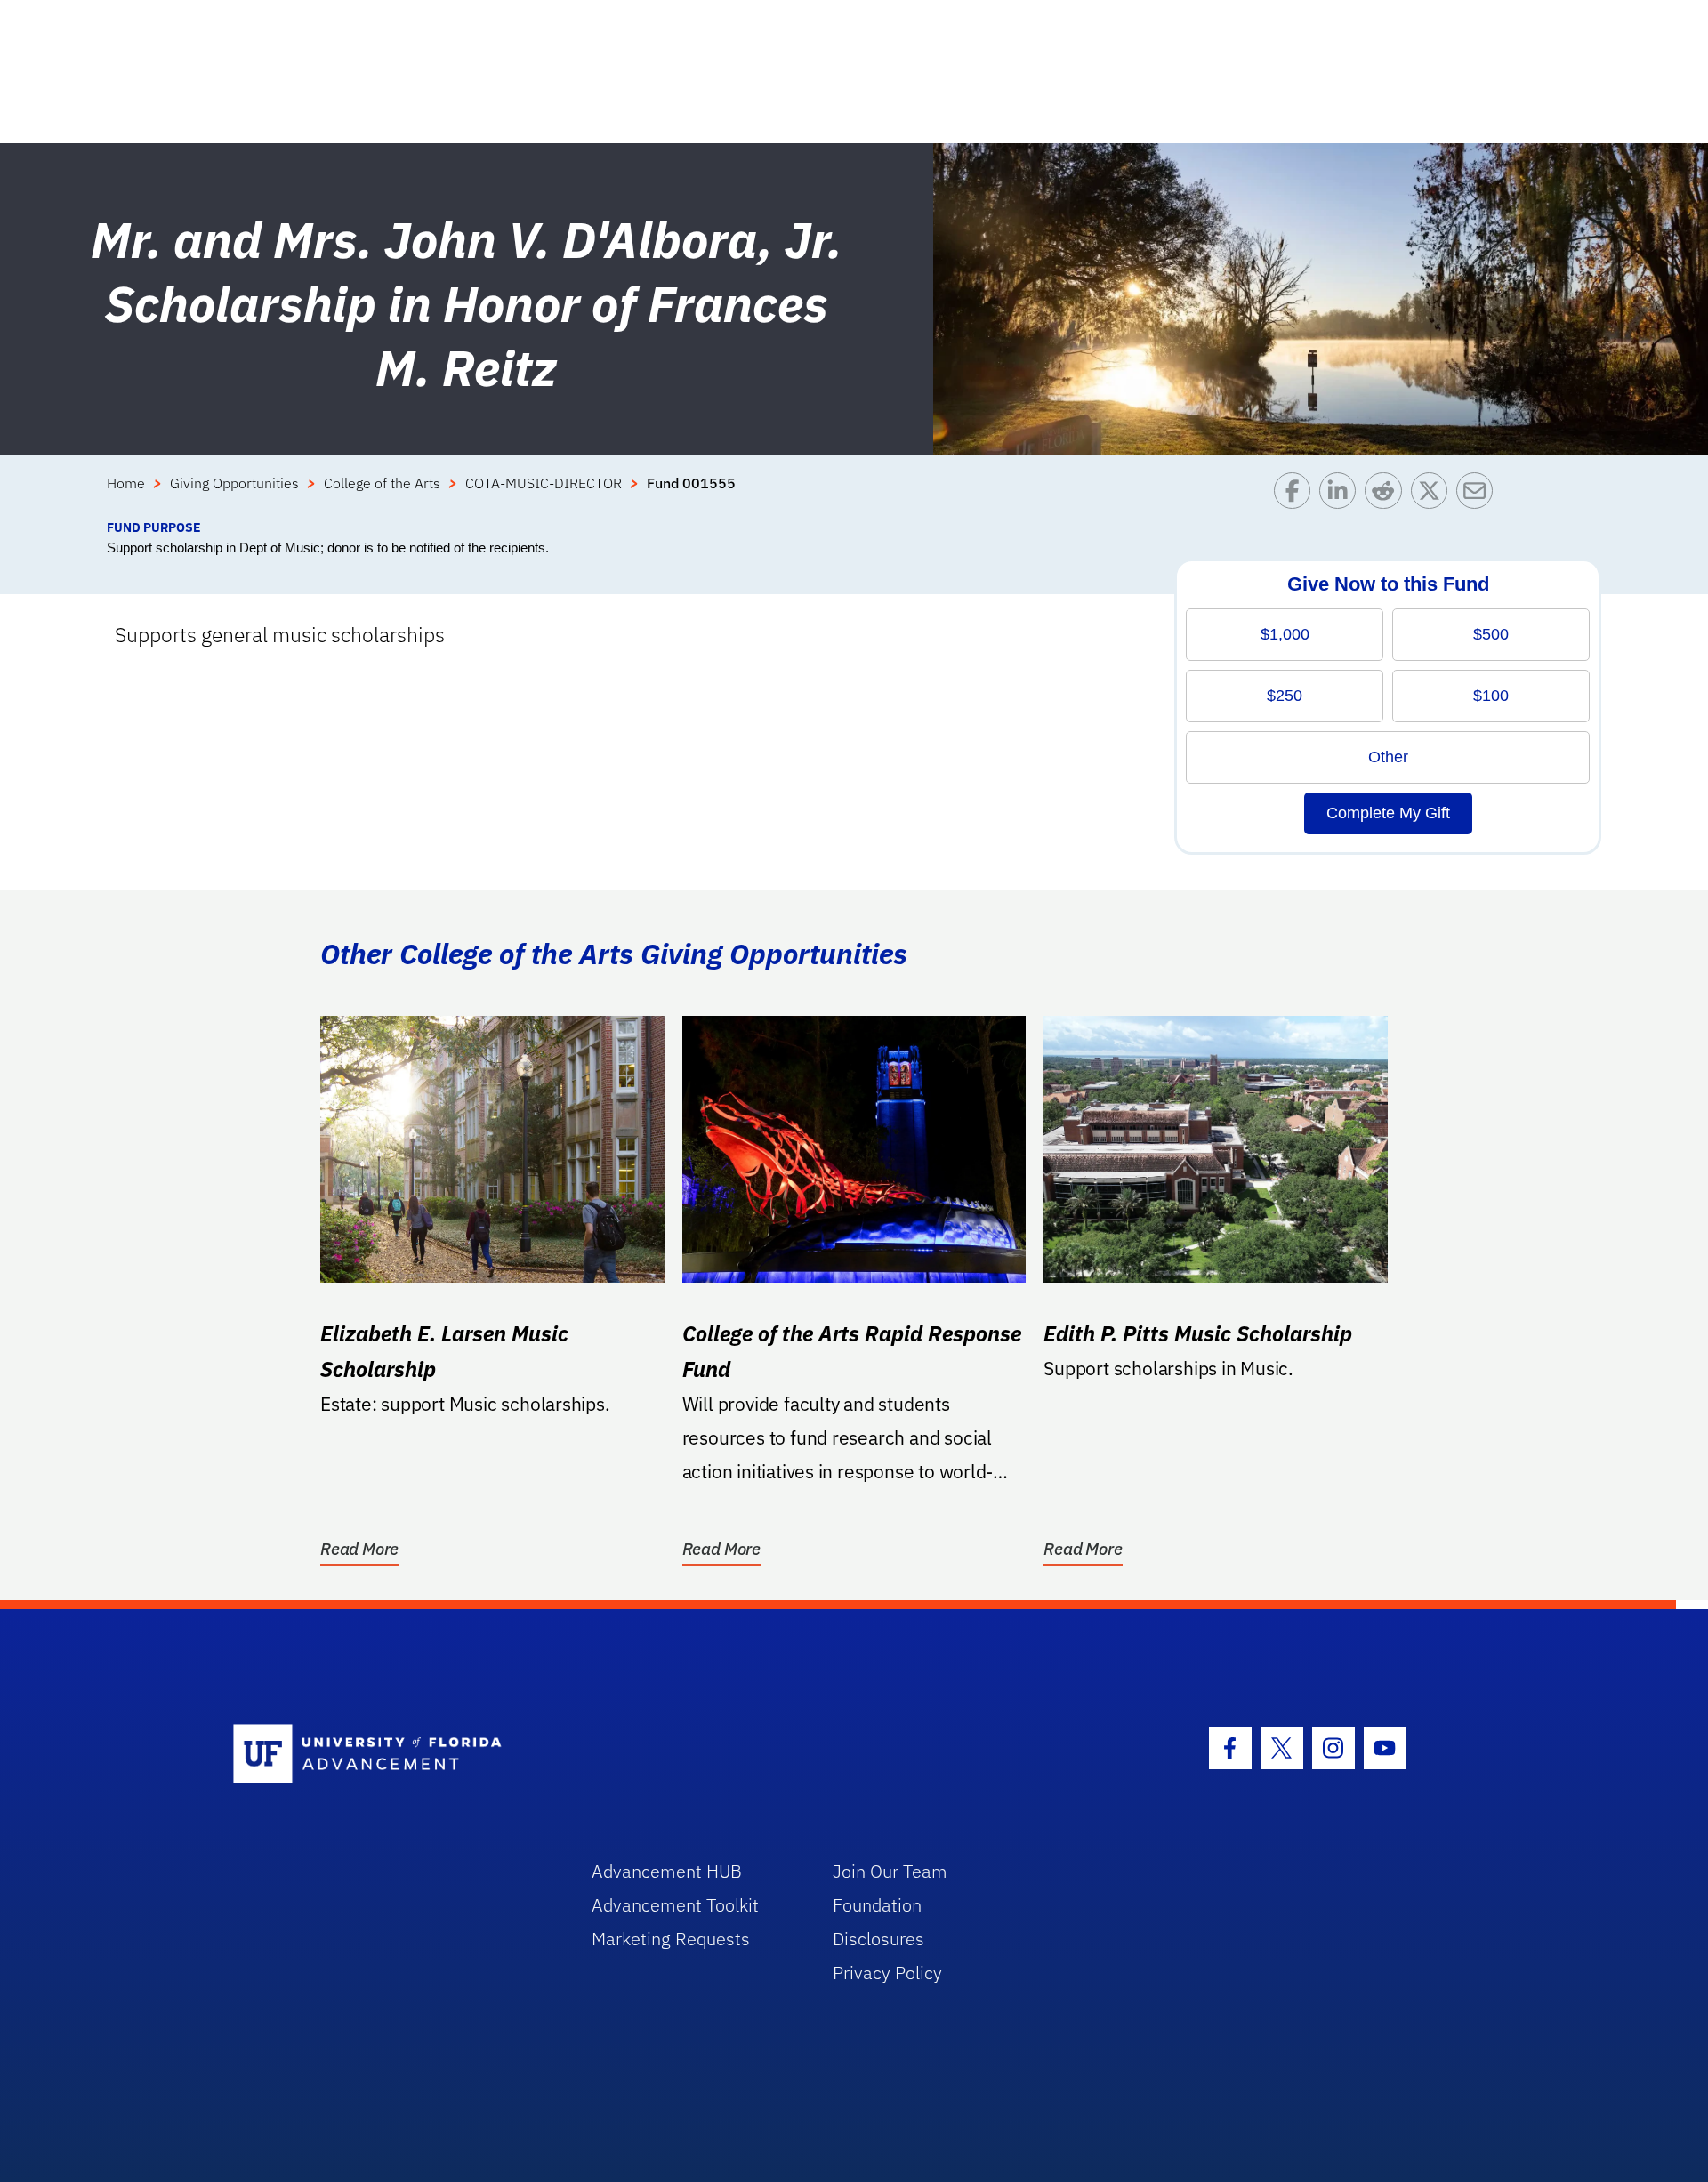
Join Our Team (890, 1871)
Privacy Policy (887, 1973)
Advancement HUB (667, 1871)
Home (126, 483)
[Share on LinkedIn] (1342, 495)
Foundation (877, 1905)
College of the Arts (382, 483)
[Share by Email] (1479, 495)
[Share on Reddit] (1387, 495)
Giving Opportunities (234, 483)
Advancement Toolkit (675, 1905)
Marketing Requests (671, 1939)
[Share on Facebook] (1297, 495)
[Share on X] (1434, 495)
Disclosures (878, 1939)
